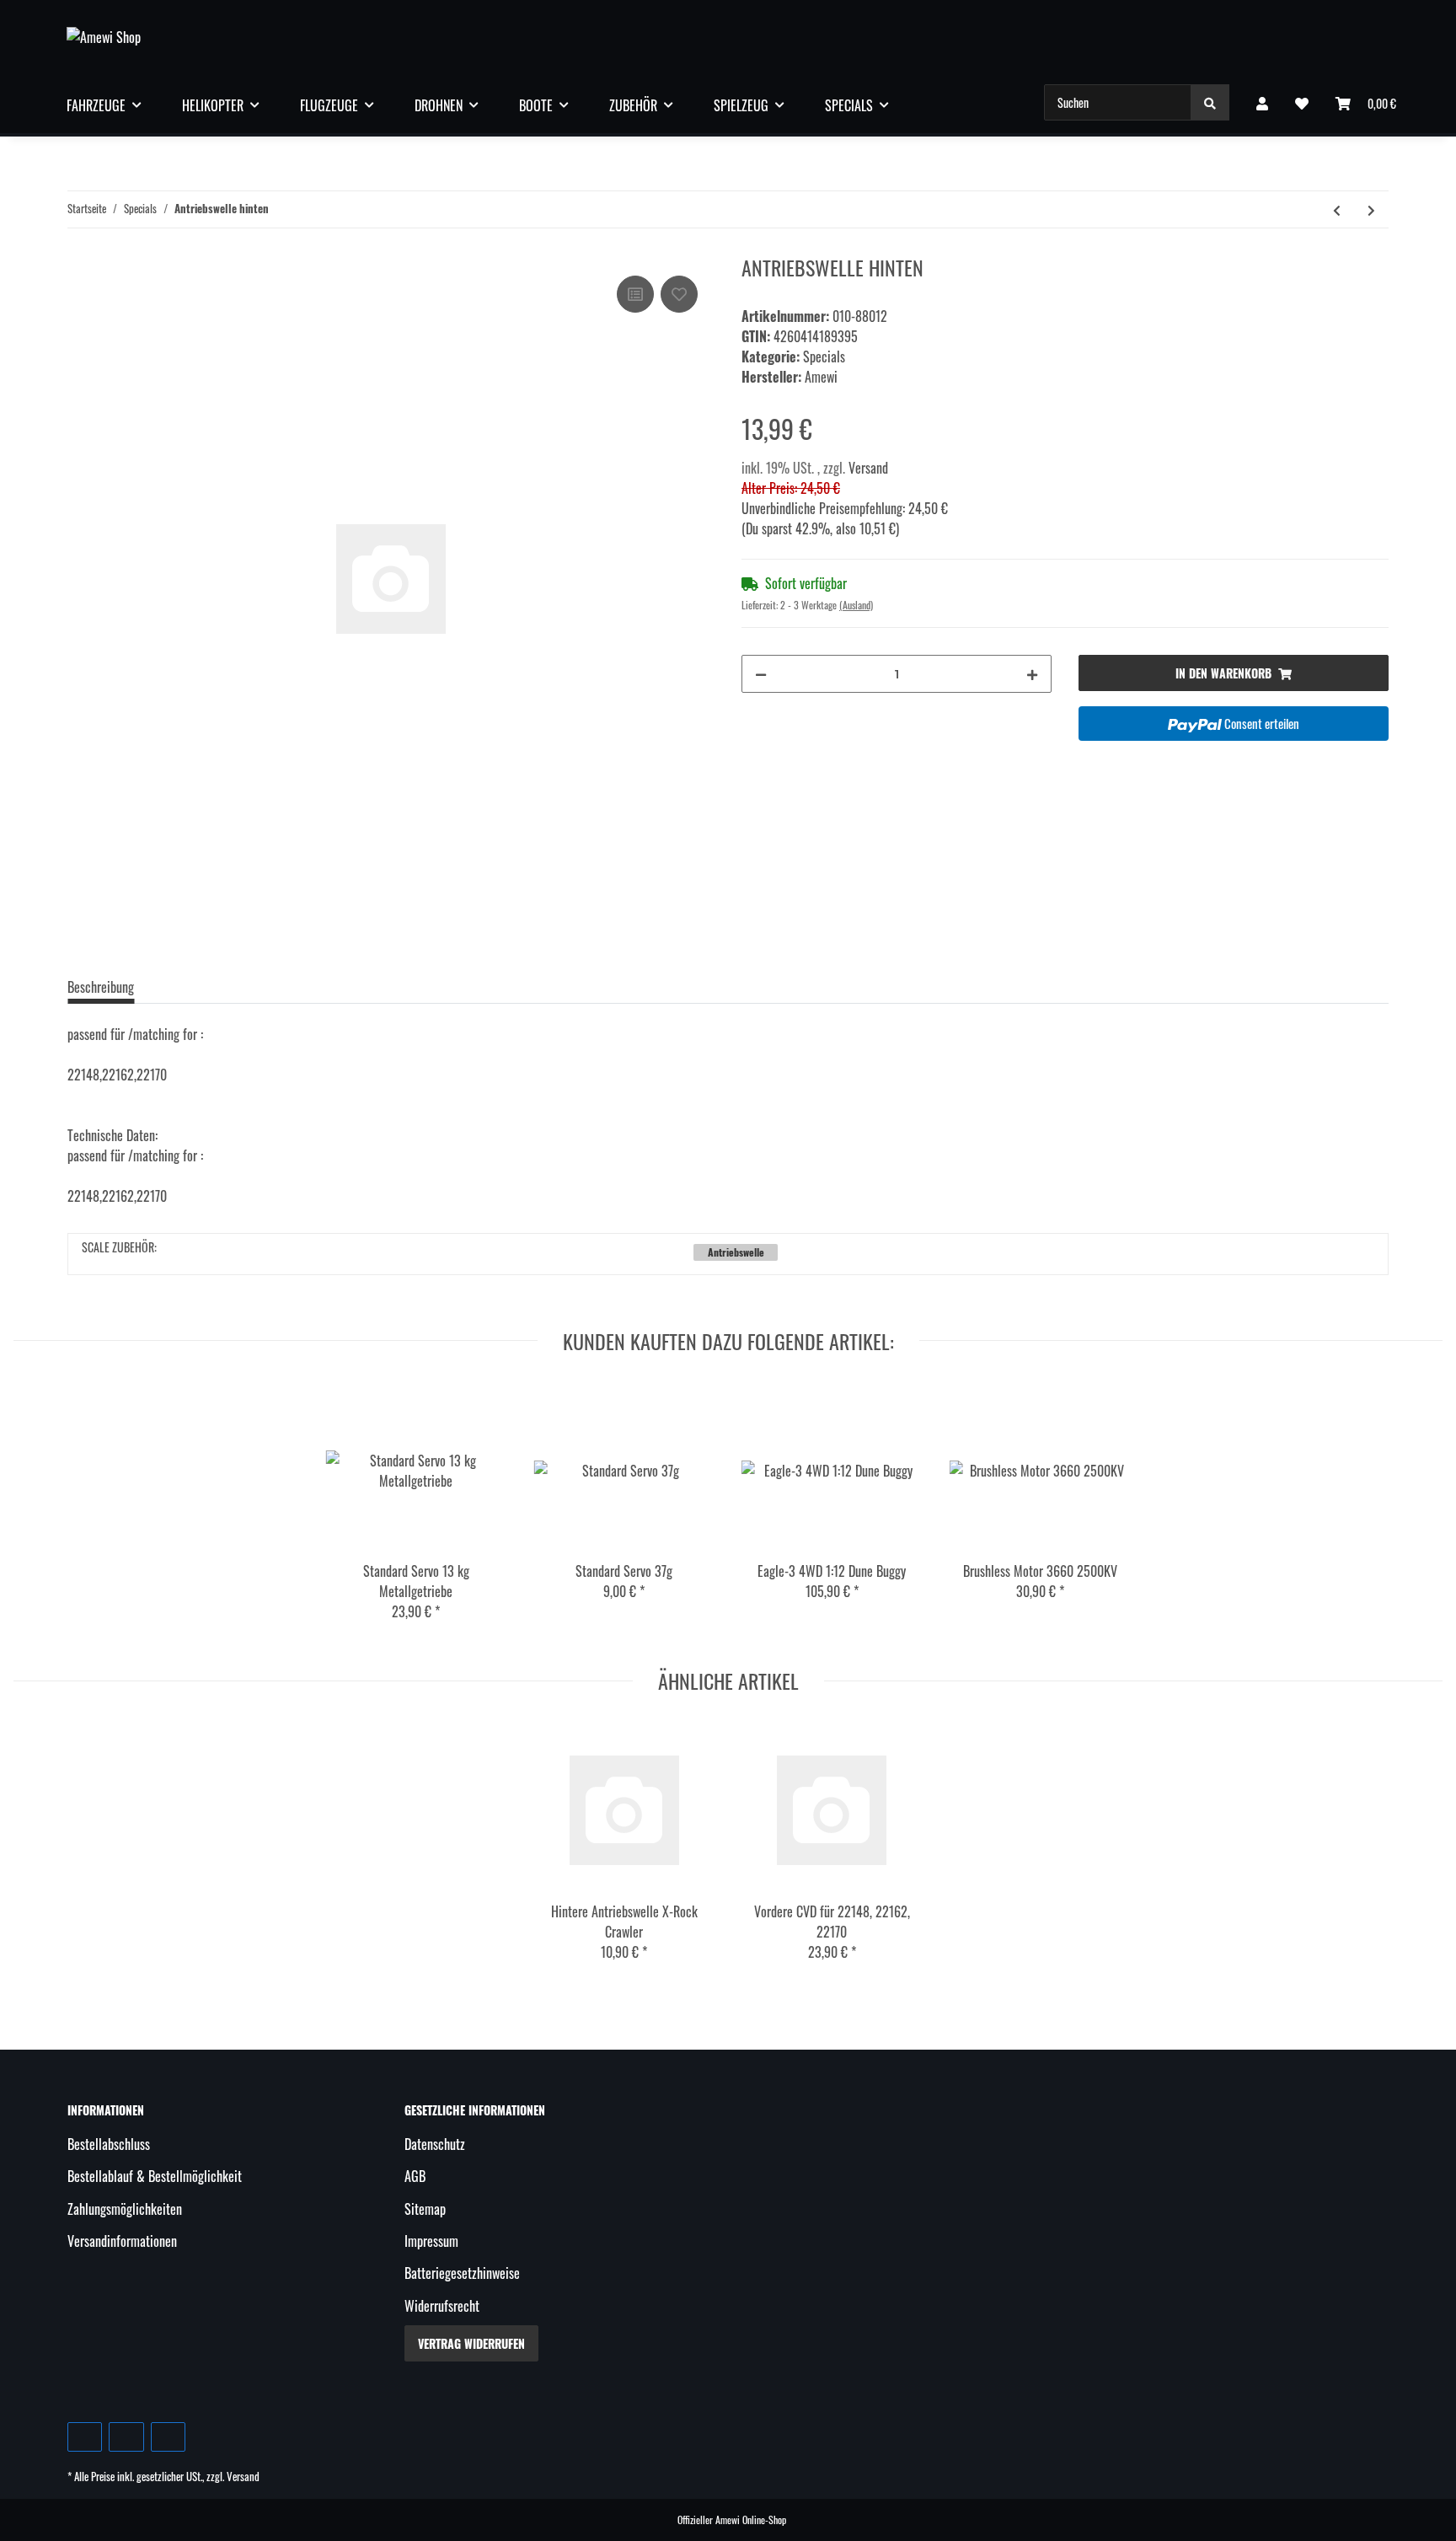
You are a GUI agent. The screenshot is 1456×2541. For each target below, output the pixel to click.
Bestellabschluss (109, 2144)
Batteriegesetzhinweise (462, 2273)
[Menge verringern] (761, 674)
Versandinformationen (122, 2241)
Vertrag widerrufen (471, 2343)
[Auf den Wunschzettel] (679, 294)
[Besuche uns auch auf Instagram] (168, 2437)
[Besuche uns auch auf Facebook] (85, 2437)
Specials (824, 356)
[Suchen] (1210, 102)
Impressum (431, 2241)
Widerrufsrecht (442, 2306)
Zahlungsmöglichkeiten (125, 2209)
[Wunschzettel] (1302, 103)
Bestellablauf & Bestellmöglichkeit (155, 2176)
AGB (415, 2176)
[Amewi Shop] (104, 36)
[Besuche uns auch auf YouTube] (126, 2437)
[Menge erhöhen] (1032, 674)
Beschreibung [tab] (101, 987)
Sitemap (425, 2209)
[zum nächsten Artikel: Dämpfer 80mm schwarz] (1371, 209)
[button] (1262, 103)
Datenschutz (435, 2144)
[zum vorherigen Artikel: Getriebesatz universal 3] (1337, 209)
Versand (868, 468)
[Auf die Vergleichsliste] (635, 294)
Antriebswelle (736, 1252)
